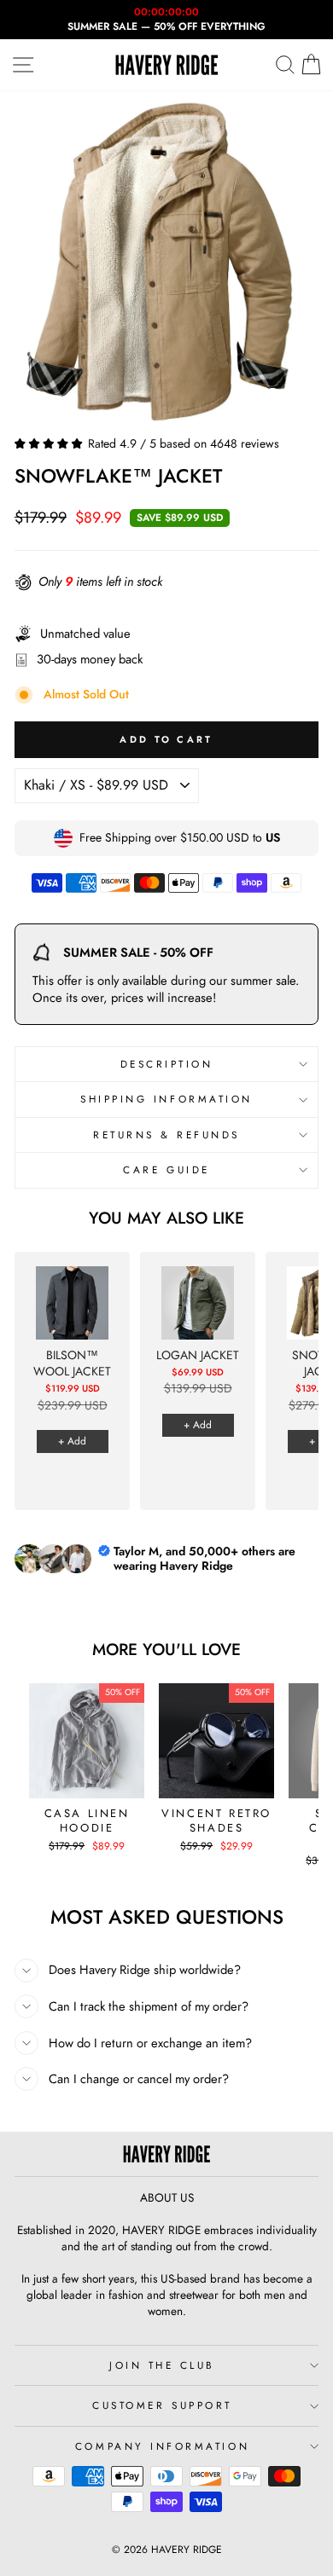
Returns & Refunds (166, 1135)
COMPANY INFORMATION (162, 2446)
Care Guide (166, 1169)
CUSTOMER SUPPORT (162, 2405)
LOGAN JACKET (198, 1355)
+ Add (72, 1441)
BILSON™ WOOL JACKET (72, 1364)
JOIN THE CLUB (162, 2365)
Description (167, 1064)
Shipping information (166, 1099)
